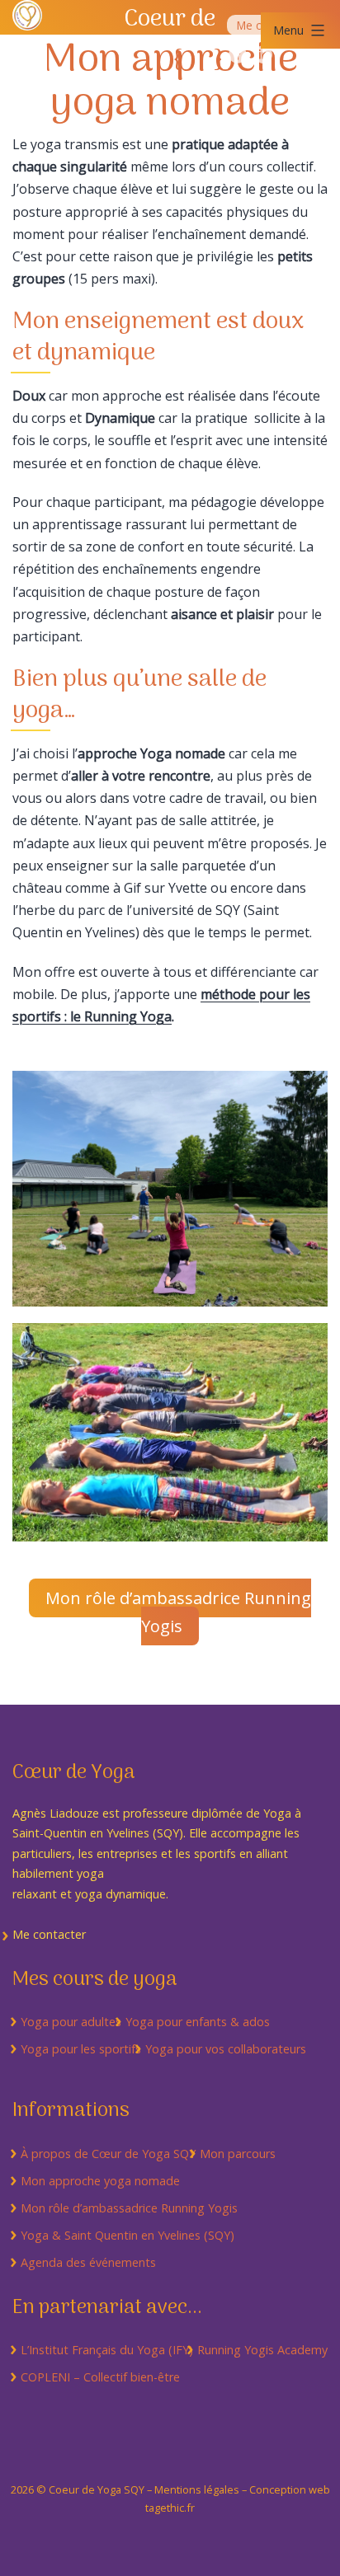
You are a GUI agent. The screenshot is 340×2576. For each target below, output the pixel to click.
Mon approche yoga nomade (100, 2181)
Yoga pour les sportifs (81, 2049)
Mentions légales (197, 2489)
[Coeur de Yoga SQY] (27, 14)
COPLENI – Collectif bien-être (100, 2377)
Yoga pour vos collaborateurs (226, 2049)
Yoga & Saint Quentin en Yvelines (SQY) (127, 2235)
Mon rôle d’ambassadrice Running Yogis (178, 1612)
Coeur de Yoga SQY (97, 2489)
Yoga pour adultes (71, 2022)
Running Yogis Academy (262, 2350)
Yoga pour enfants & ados (198, 2022)
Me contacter (49, 1934)
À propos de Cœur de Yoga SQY (108, 2154)
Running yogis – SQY (238, 54)
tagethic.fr (170, 2508)
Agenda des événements (88, 2262)
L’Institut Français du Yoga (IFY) (107, 2350)
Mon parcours (238, 2154)
